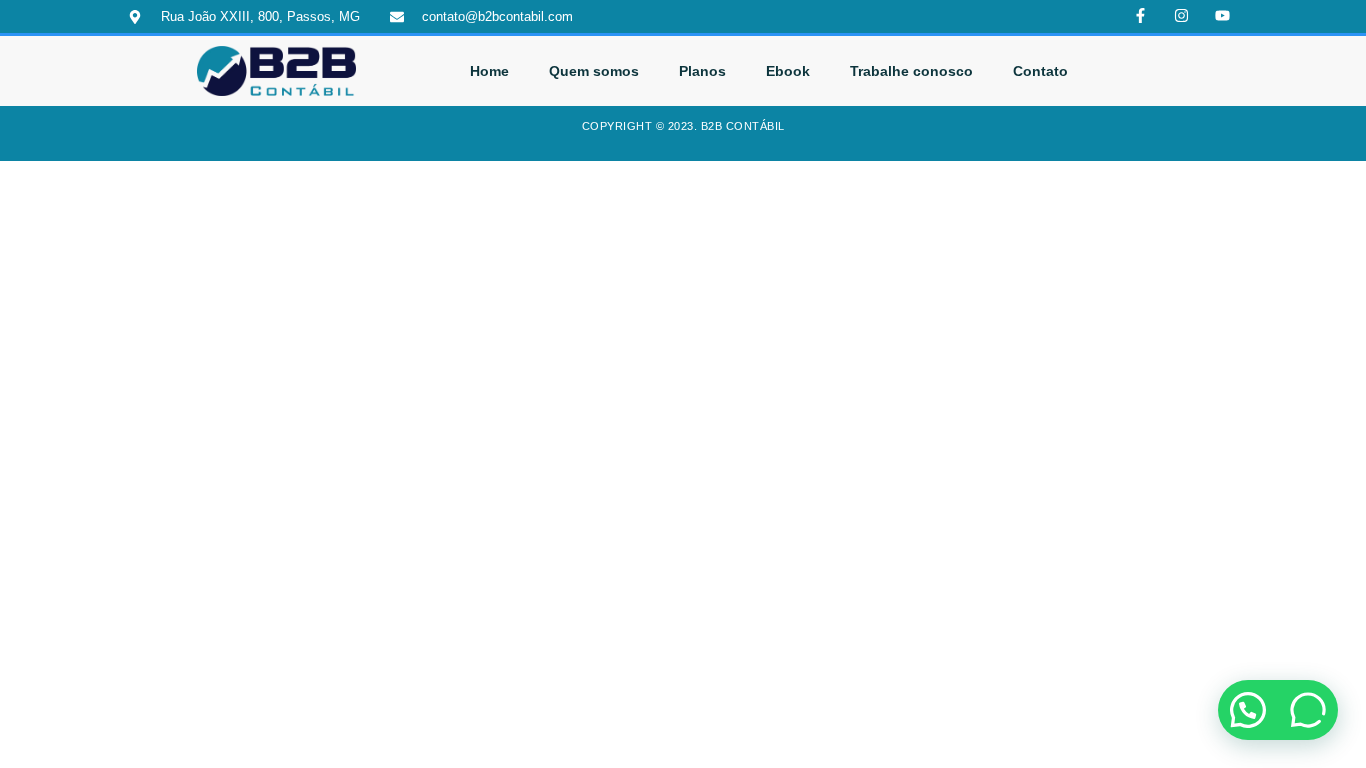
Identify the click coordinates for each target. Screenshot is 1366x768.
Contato (1040, 71)
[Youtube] (1223, 16)
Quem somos (594, 71)
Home (489, 71)
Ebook (788, 71)
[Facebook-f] (1141, 16)
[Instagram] (1182, 16)
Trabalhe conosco (911, 71)
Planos (702, 71)
